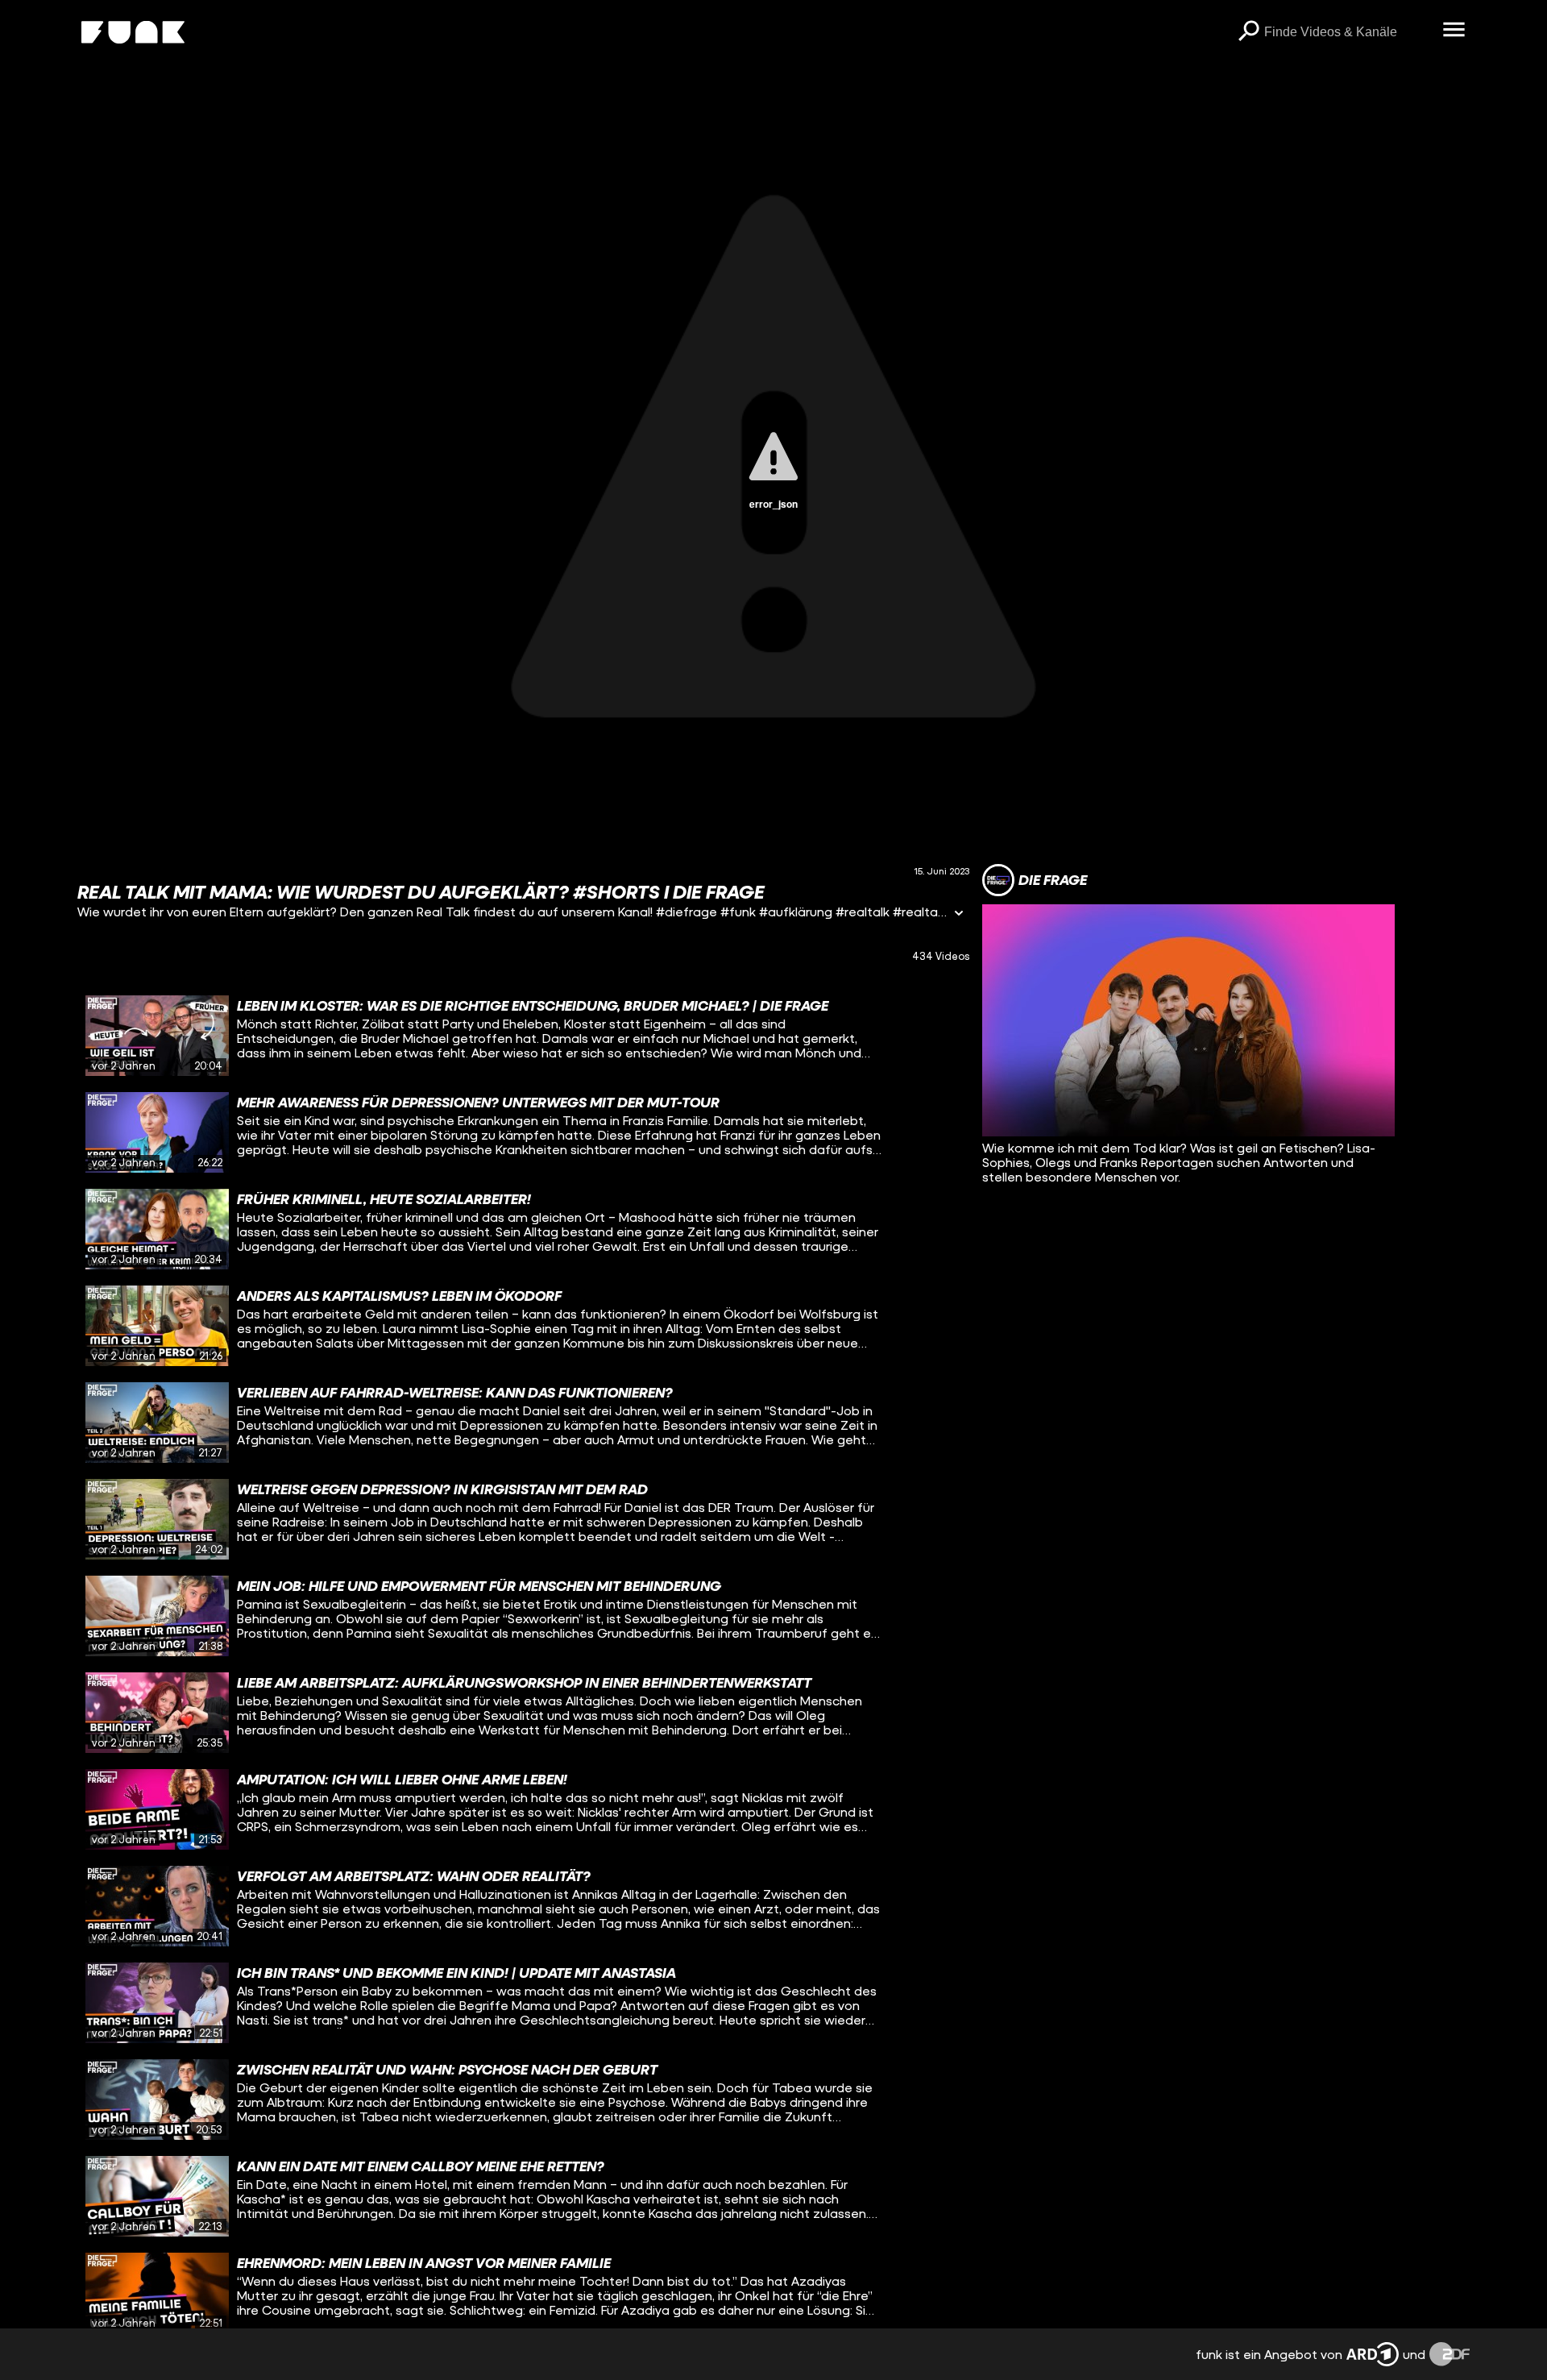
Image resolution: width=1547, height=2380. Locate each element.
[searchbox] (1348, 32)
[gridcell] (523, 1036)
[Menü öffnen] (1454, 31)
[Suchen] (1248, 32)
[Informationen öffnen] (959, 914)
